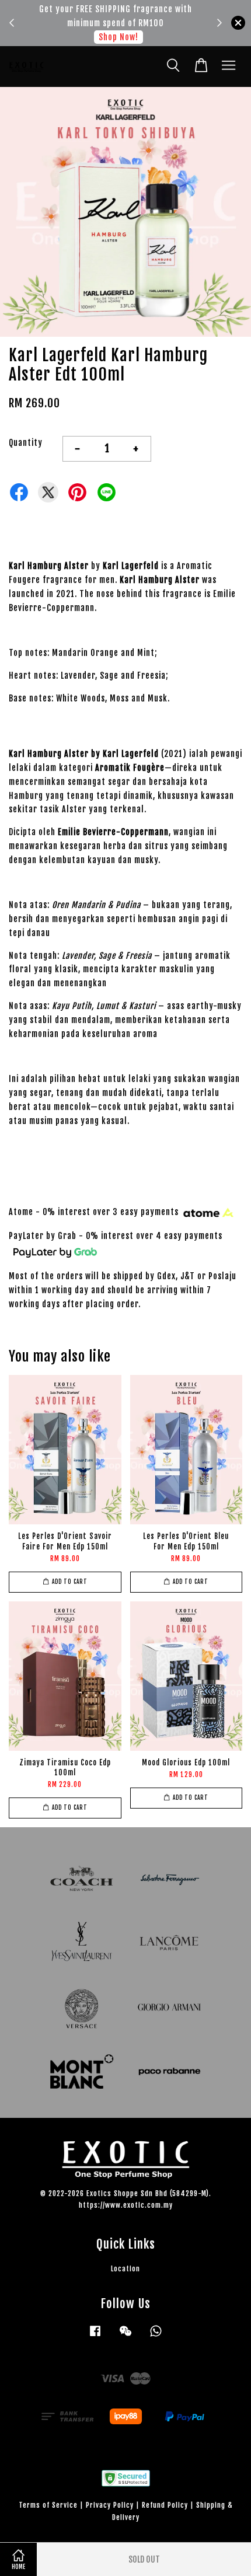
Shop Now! (118, 37)
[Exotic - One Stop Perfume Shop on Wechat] (125, 2336)
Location (125, 2269)
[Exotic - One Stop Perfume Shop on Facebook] (95, 2336)
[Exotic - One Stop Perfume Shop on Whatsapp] (156, 2336)
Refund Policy (165, 2505)
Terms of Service (48, 2505)
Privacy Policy (110, 2505)
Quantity (26, 443)
